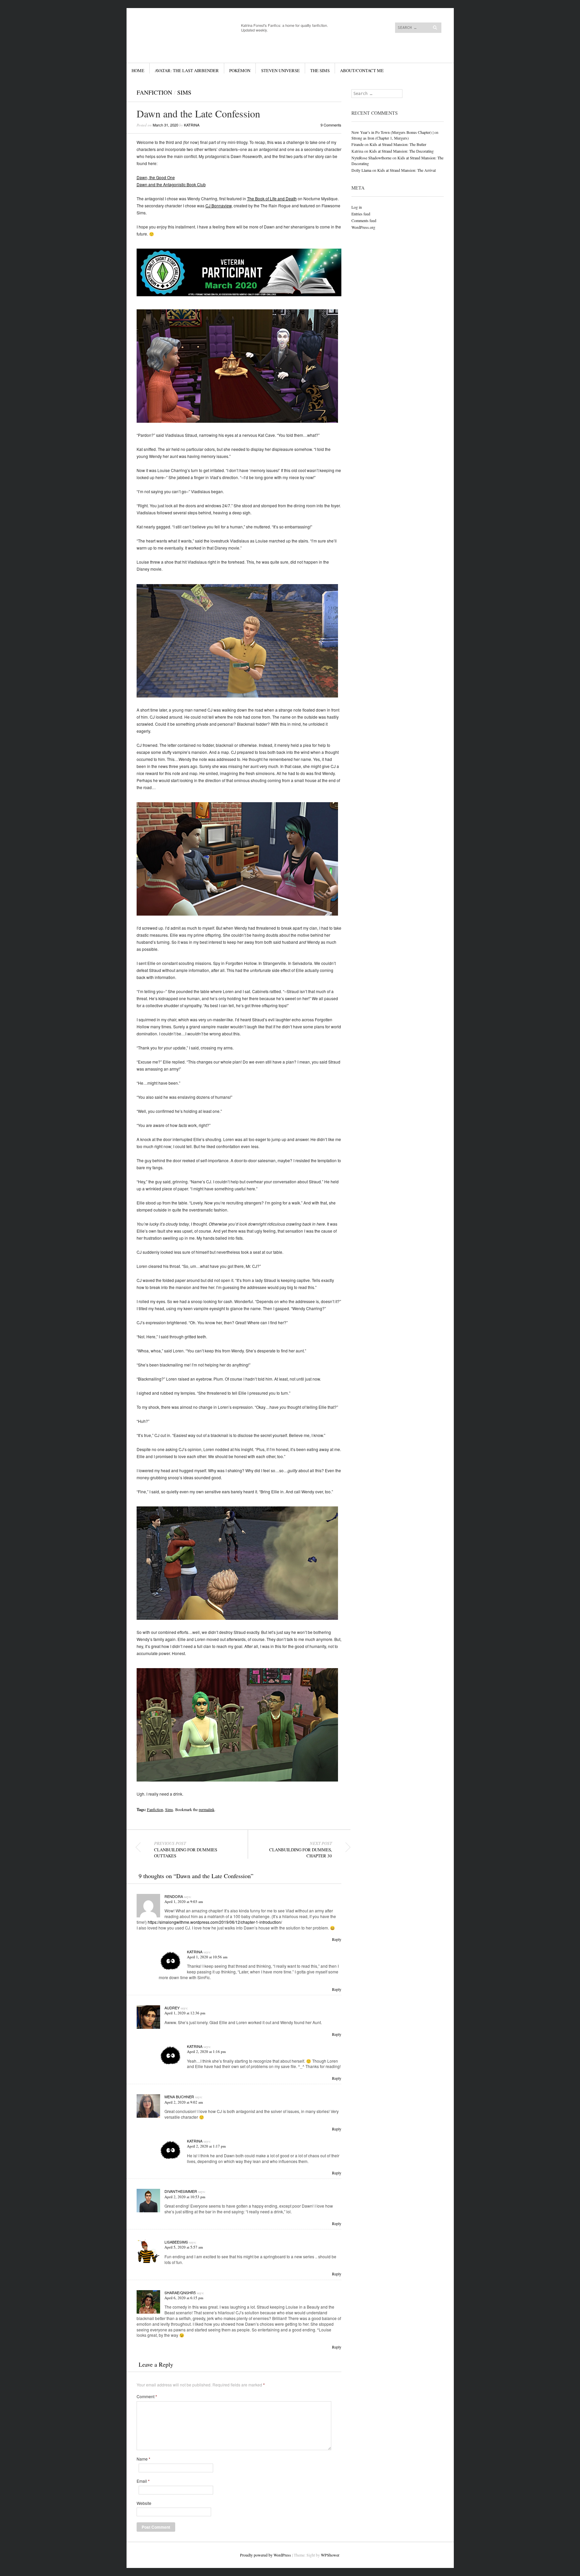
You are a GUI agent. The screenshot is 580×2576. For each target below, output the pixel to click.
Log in (357, 207)
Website (144, 2503)
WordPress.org (363, 227)
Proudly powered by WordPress (265, 2555)
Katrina (192, 125)
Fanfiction (154, 92)
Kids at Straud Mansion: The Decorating (401, 151)
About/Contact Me (362, 70)
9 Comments (331, 125)
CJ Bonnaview (219, 205)
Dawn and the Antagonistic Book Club (171, 184)
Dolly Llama (361, 170)
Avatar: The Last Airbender (187, 70)
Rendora (174, 1896)
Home (138, 70)
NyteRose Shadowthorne (371, 158)
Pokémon (240, 70)
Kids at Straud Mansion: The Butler (398, 144)
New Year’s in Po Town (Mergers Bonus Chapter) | (392, 132)
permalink (207, 1809)
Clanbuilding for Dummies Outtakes (186, 1850)
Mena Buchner (179, 2097)
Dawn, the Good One (156, 177)
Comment (147, 2397)
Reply (337, 1939)
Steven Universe (280, 70)
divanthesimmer (181, 2191)
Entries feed (361, 214)
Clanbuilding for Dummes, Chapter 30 (301, 1850)
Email (143, 2481)
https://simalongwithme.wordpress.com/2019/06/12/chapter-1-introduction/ (215, 1922)
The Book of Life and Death (272, 198)
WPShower (330, 2555)
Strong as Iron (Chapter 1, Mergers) (380, 138)
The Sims (320, 70)
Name (143, 2459)
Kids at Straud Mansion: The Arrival (406, 170)
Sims (184, 92)
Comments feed (364, 220)
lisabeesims (176, 2242)
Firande (357, 144)
